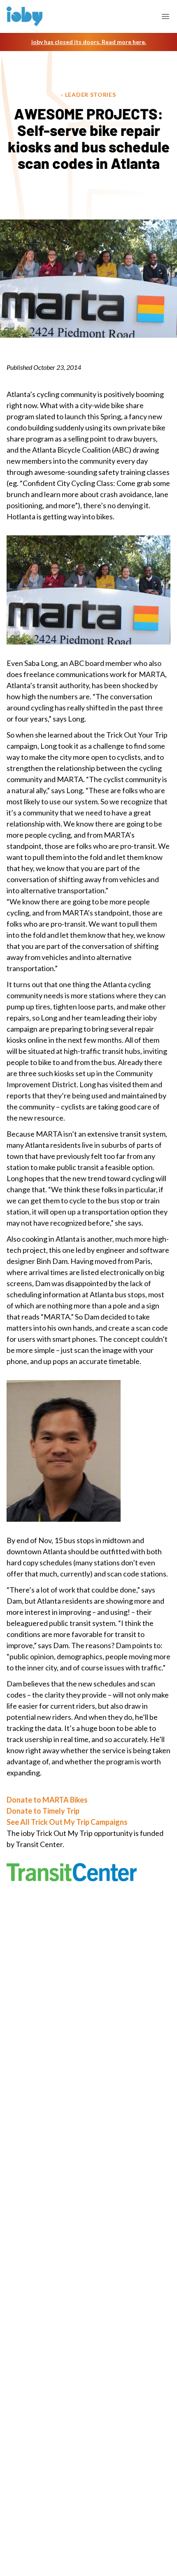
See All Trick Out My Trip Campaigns (67, 1822)
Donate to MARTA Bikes (47, 1800)
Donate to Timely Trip (43, 1811)
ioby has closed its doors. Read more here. (89, 42)
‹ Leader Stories (88, 95)
